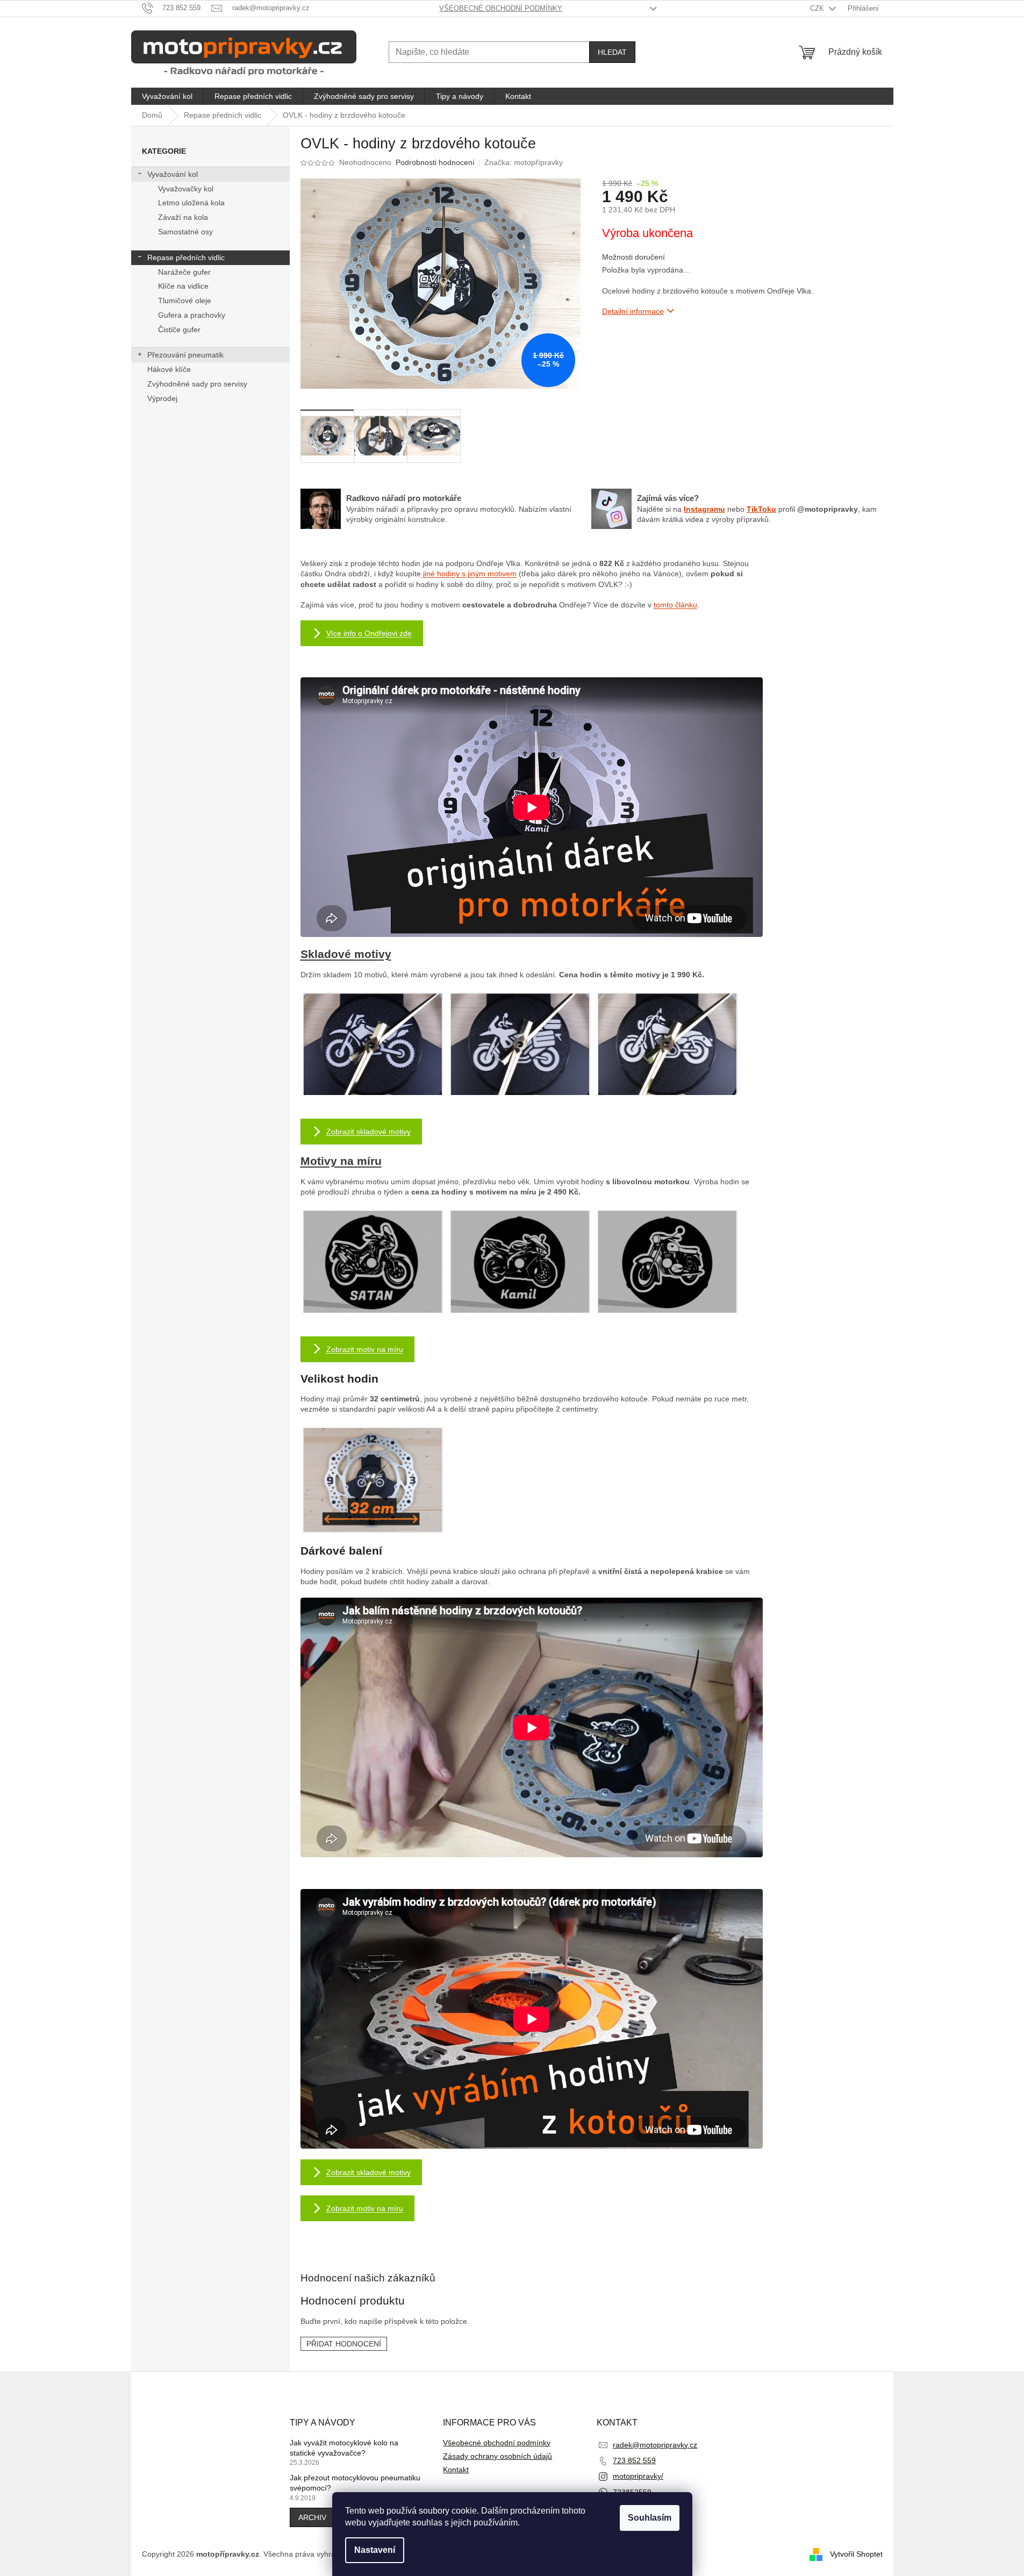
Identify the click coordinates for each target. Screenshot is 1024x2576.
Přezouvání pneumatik (185, 355)
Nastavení (375, 2550)
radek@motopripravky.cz (655, 2445)
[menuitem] (167, 96)
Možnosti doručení (633, 257)
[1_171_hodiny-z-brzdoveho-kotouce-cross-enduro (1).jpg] (373, 1045)
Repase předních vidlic (186, 257)
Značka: (524, 162)
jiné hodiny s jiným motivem (469, 574)
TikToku (761, 509)
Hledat (612, 52)
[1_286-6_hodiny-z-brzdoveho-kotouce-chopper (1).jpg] (667, 1045)
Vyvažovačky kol (186, 189)
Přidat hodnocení (344, 2344)
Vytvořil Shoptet (856, 2553)
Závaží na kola (183, 217)
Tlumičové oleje (185, 300)
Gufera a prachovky (192, 315)
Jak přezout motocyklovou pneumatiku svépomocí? (355, 2483)
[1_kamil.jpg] (520, 1262)
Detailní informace (633, 311)
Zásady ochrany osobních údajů (497, 2456)
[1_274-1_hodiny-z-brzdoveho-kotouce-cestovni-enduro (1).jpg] (520, 1045)
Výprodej (162, 398)
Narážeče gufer (184, 272)
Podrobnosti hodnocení (435, 162)
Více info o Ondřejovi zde (369, 633)
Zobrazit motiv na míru (365, 1349)
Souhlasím (650, 2518)
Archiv (312, 2517)
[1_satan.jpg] (373, 1262)
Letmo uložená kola (191, 203)
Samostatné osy (185, 232)
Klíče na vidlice (183, 286)
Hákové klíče (169, 369)
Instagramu (704, 509)
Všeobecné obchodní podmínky (501, 8)
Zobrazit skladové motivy (368, 1132)
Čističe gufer (179, 330)
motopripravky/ (638, 2476)
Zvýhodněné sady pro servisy (197, 384)
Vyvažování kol (173, 174)
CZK (818, 8)
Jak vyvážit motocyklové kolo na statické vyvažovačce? (344, 2448)
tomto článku (675, 605)
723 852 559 (634, 2460)
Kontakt (456, 2470)
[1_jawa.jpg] (667, 1262)
